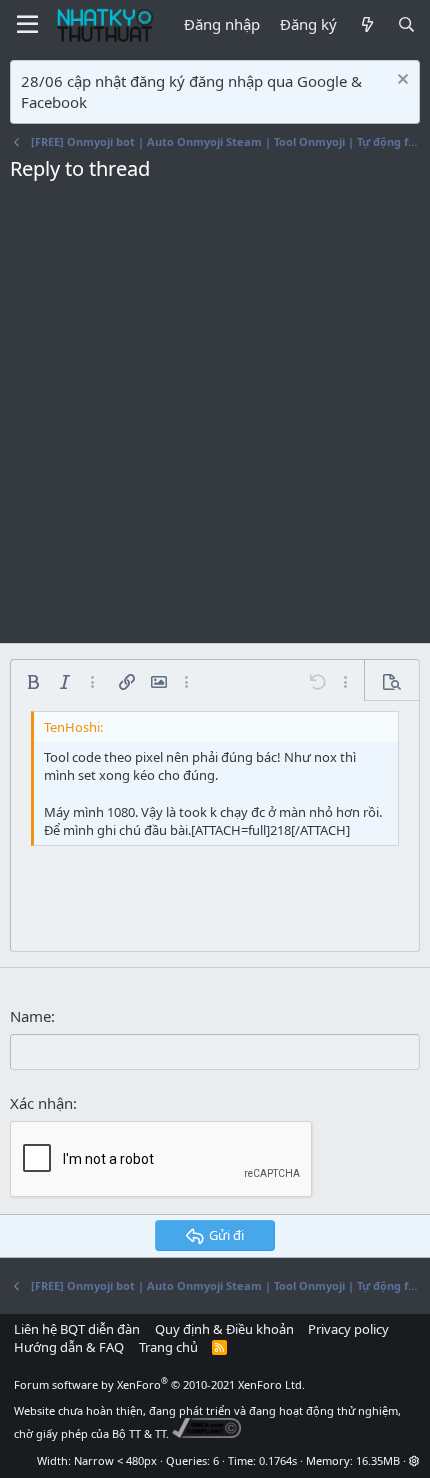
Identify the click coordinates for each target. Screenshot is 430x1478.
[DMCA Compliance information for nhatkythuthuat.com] (206, 1433)
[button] (33, 682)
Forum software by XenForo (159, 1384)
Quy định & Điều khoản (224, 1329)
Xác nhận (41, 1103)
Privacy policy (348, 1329)
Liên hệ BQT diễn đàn (77, 1329)
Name (30, 1016)
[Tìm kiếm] (406, 24)
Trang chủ (168, 1347)
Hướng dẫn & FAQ (69, 1347)
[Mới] (366, 24)
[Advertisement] (215, 418)
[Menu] (27, 25)
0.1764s (278, 1460)
